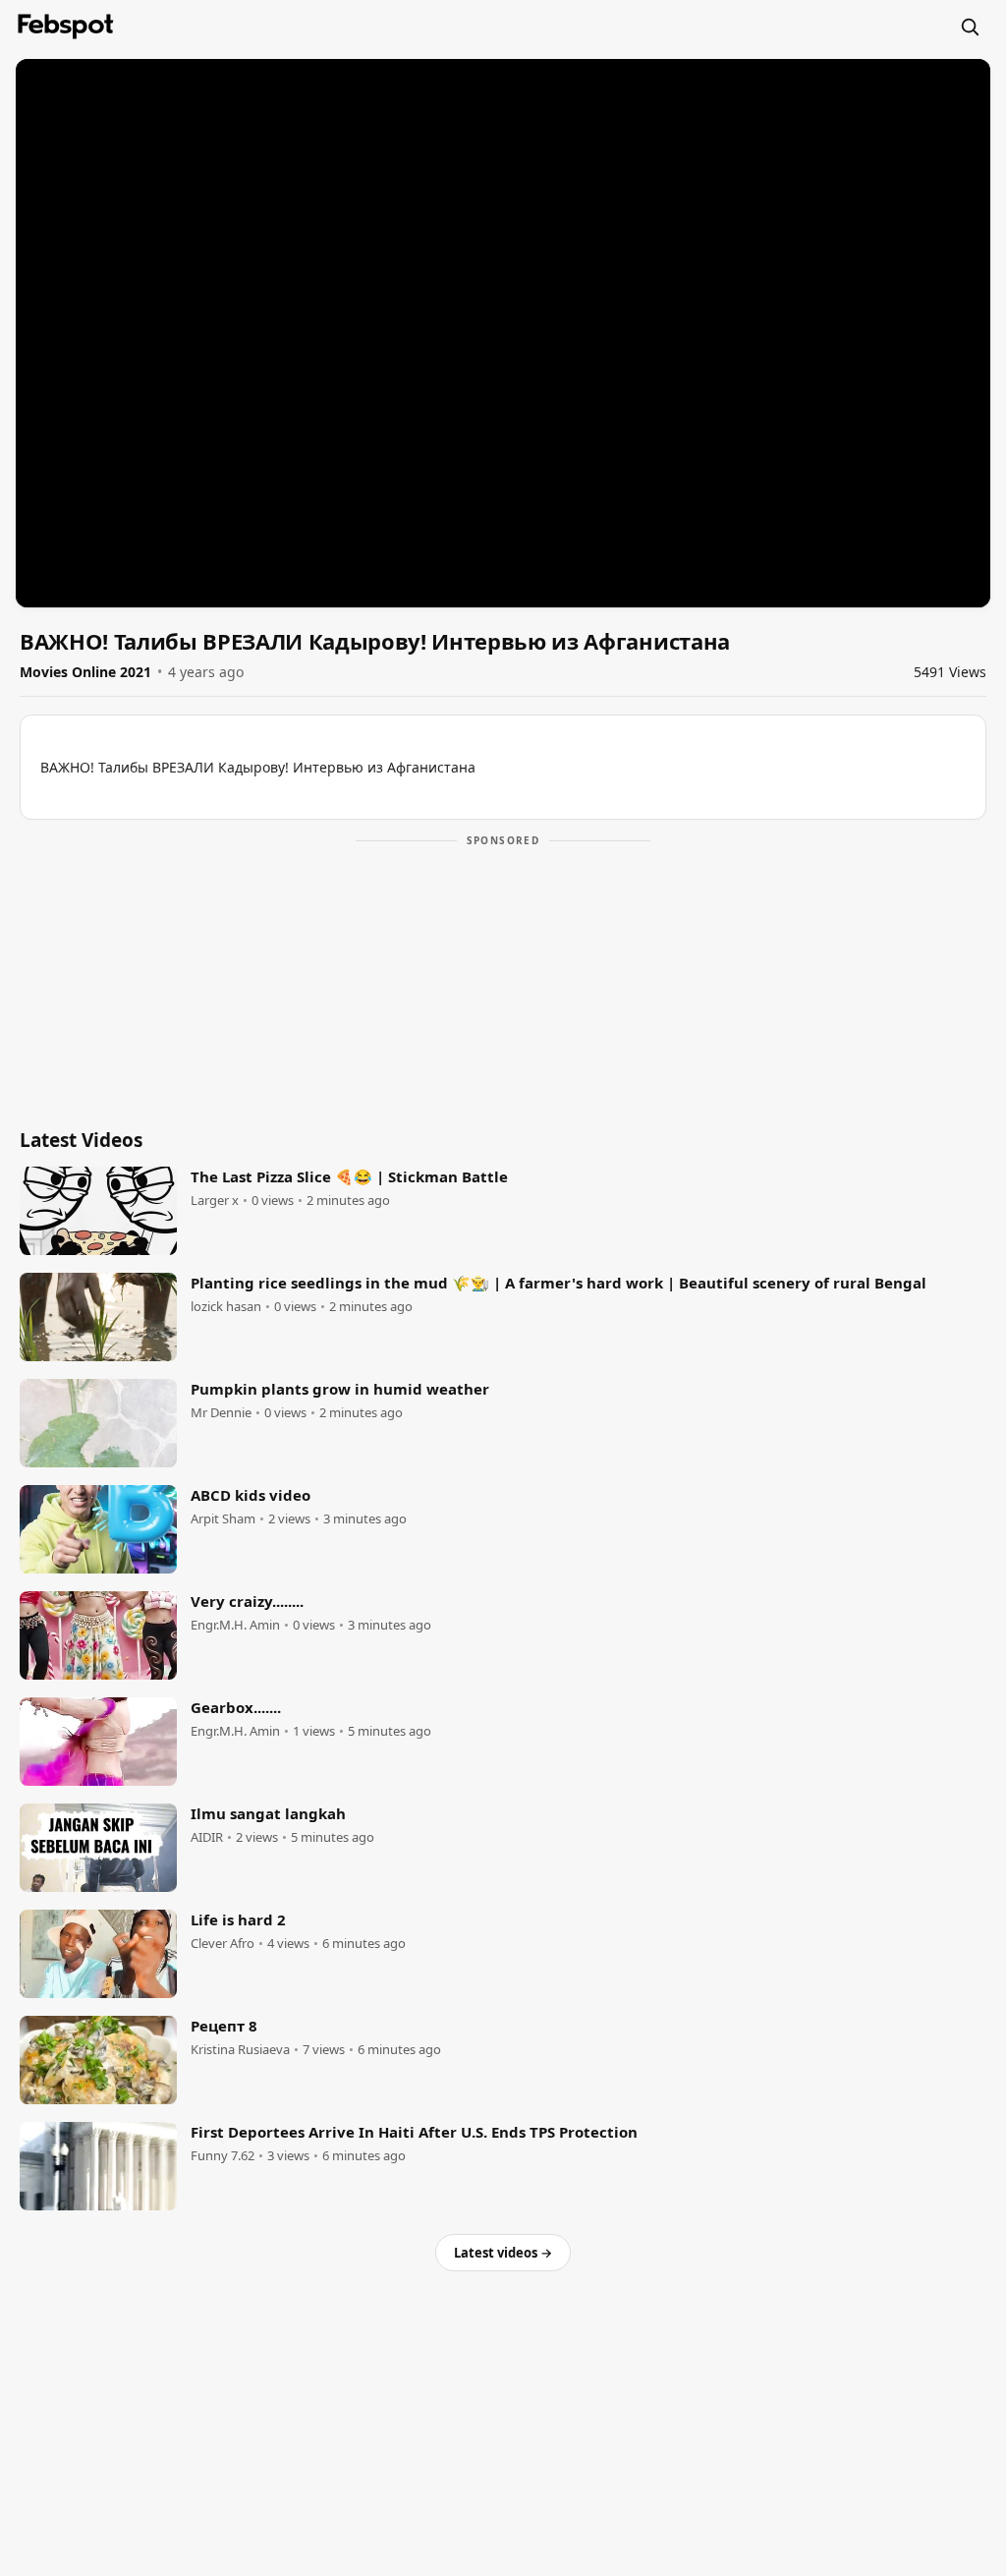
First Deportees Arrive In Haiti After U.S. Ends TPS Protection (414, 2132)
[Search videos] (970, 27)
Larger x (215, 1201)
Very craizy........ (247, 1601)
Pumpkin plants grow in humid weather (340, 1389)
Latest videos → (503, 2253)
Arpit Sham (223, 1519)
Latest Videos (81, 1140)
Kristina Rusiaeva (240, 2050)
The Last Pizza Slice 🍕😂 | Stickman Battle (349, 1176)
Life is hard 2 (238, 1919)
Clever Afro (223, 1944)
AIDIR (207, 1837)
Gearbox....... (236, 1707)
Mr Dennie (221, 1413)
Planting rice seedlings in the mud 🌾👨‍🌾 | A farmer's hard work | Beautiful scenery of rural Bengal (559, 1283)
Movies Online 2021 (85, 672)
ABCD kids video (251, 1495)
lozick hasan (226, 1307)
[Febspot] (66, 27)
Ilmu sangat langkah (268, 1813)
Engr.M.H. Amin (235, 1625)
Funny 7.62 (223, 2156)
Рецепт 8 (224, 2026)
